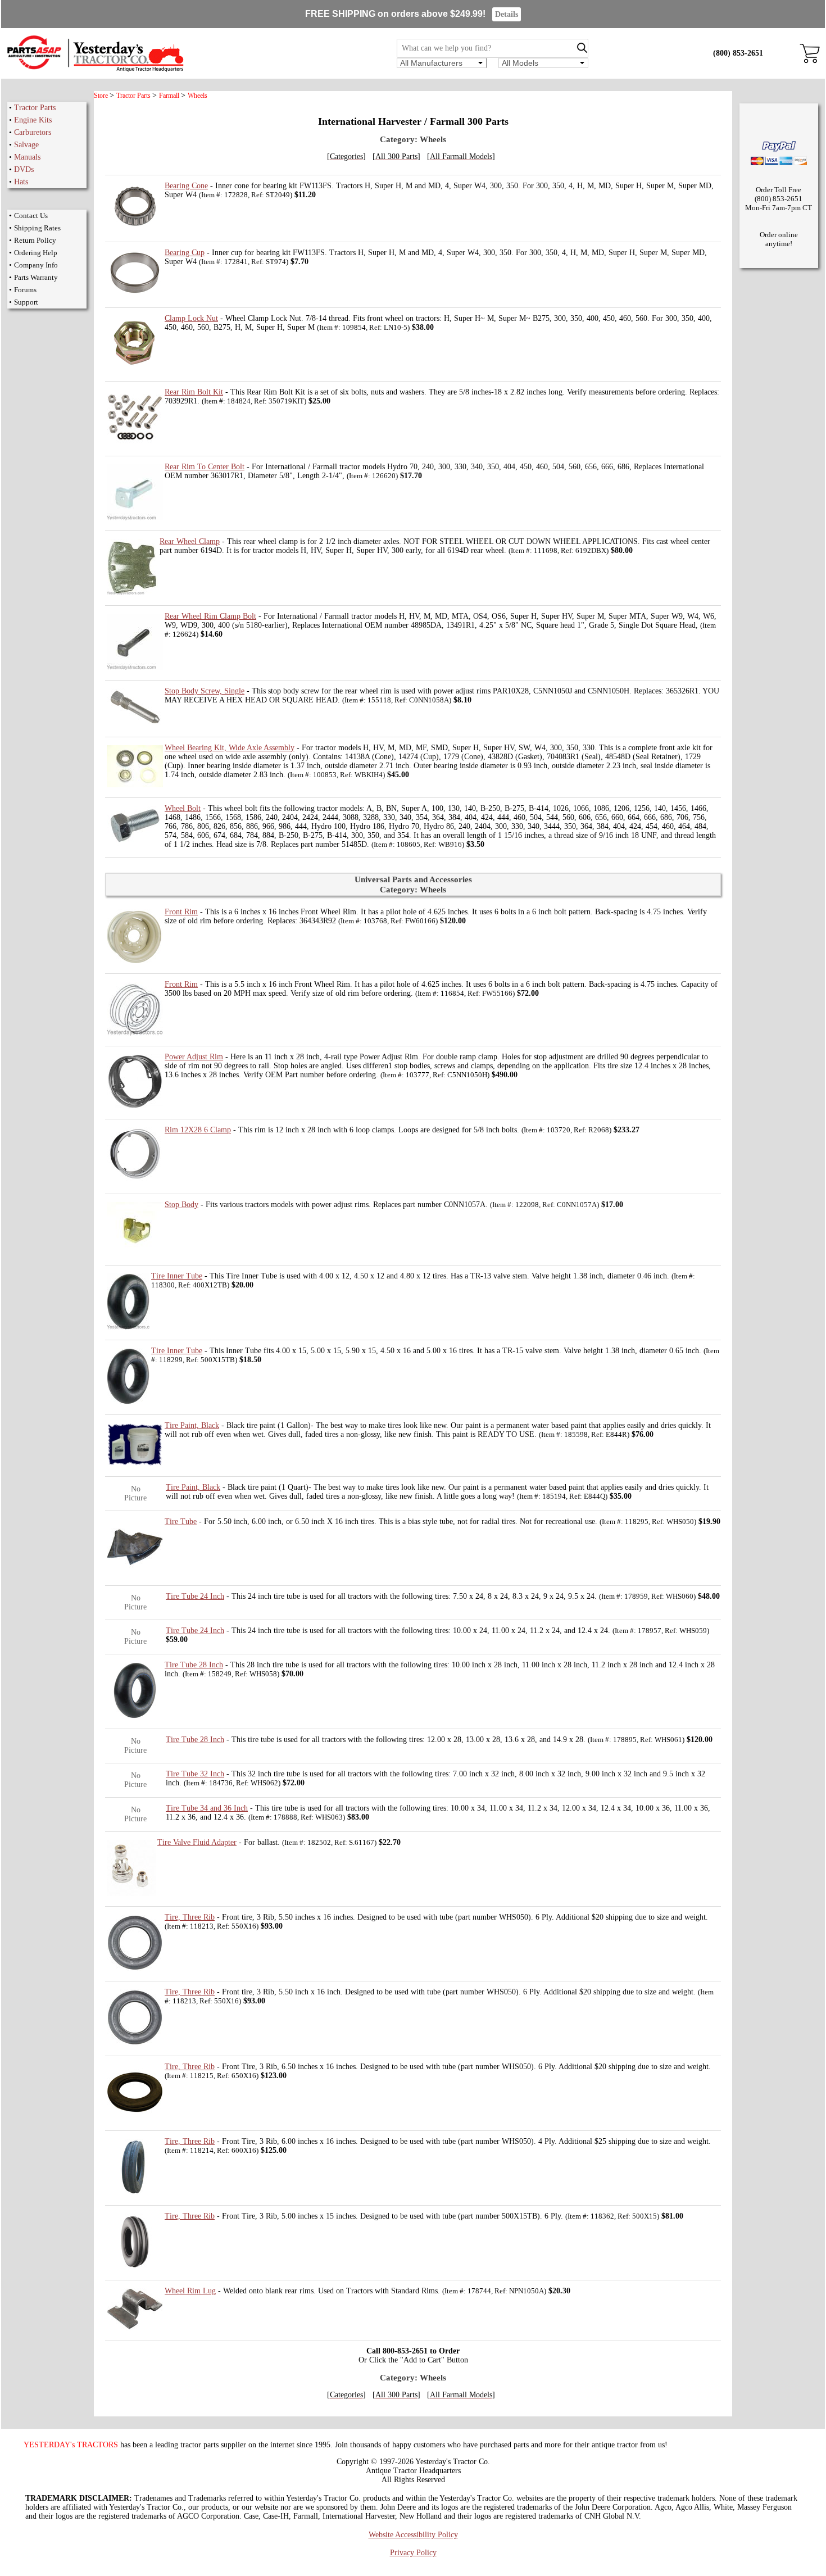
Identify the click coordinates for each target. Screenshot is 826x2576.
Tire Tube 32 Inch (195, 1774)
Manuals (27, 157)
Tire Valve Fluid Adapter (197, 1842)
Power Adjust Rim (194, 1057)
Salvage (26, 145)
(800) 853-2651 (738, 53)
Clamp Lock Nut (191, 318)
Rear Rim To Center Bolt (205, 467)
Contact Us (31, 216)
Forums (25, 290)
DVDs (24, 169)
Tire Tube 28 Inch (194, 1665)
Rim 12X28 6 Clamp (198, 1130)
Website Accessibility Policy (413, 2535)
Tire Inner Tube (177, 1276)
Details (507, 14)
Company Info (36, 265)
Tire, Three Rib (190, 1917)
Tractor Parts (35, 108)
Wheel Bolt (183, 808)
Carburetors (33, 132)
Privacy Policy (413, 2553)
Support (26, 302)
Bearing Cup (185, 253)
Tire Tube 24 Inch (195, 1596)
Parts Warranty (36, 277)
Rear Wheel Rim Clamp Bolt (210, 616)
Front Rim (181, 912)
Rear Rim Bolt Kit (194, 392)
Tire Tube (181, 1521)
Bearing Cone (186, 186)
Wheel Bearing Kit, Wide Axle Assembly (230, 748)
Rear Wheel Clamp (190, 541)
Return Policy (35, 240)
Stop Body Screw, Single (205, 691)
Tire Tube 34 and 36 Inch (207, 1808)
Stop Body (181, 1205)
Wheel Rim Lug (190, 2291)
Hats (21, 182)
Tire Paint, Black (192, 1425)
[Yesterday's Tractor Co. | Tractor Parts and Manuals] (95, 70)
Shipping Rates (37, 228)
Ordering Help (36, 253)
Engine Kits (33, 120)
